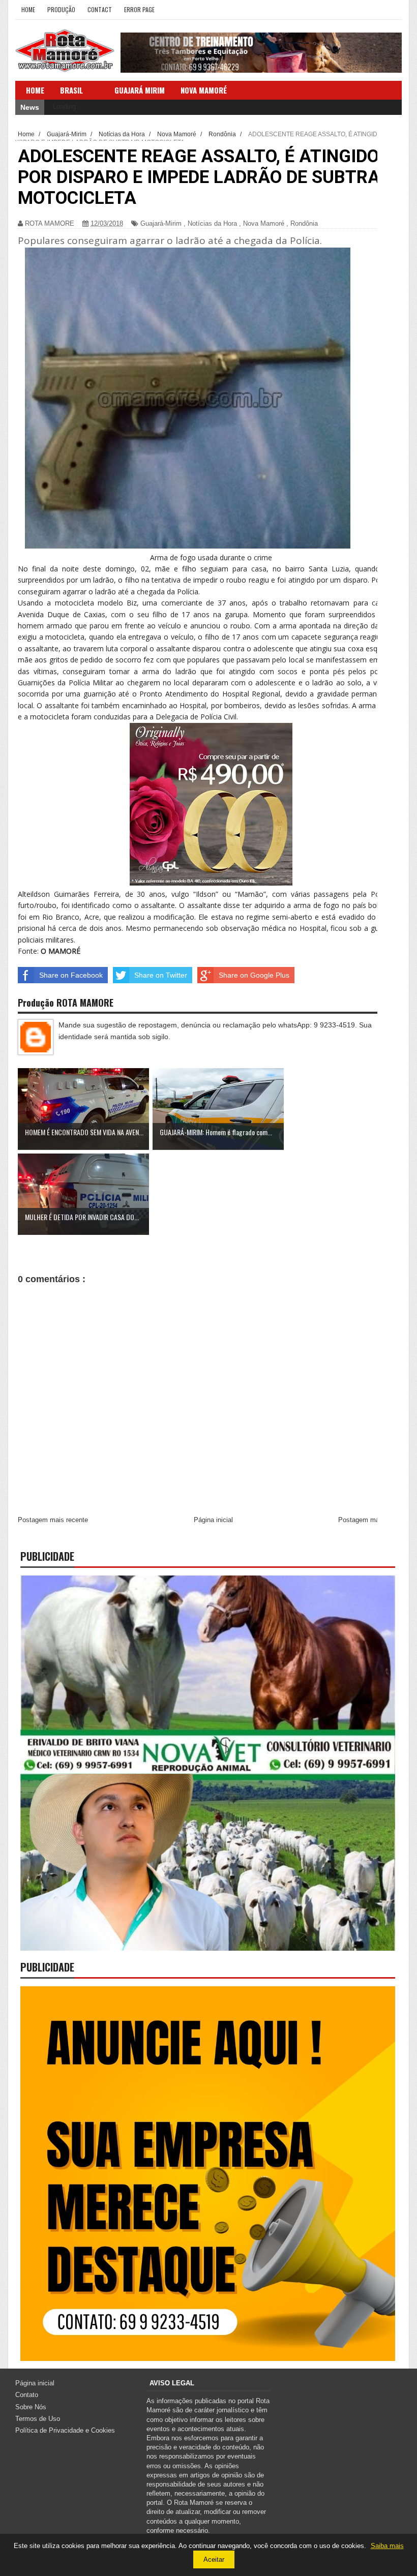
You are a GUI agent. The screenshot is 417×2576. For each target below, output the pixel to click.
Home (28, 9)
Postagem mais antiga (371, 1520)
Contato (27, 2395)
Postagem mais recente (53, 1520)
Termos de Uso (38, 2419)
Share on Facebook (71, 975)
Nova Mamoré (264, 223)
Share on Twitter (161, 975)
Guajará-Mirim (161, 223)
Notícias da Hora (212, 223)
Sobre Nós (31, 2407)
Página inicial (213, 1520)
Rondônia (304, 223)
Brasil (71, 90)
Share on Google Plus (254, 975)
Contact (100, 9)
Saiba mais (387, 2546)
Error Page (139, 9)
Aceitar (214, 2559)
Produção (61, 9)
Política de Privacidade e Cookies (65, 2430)
